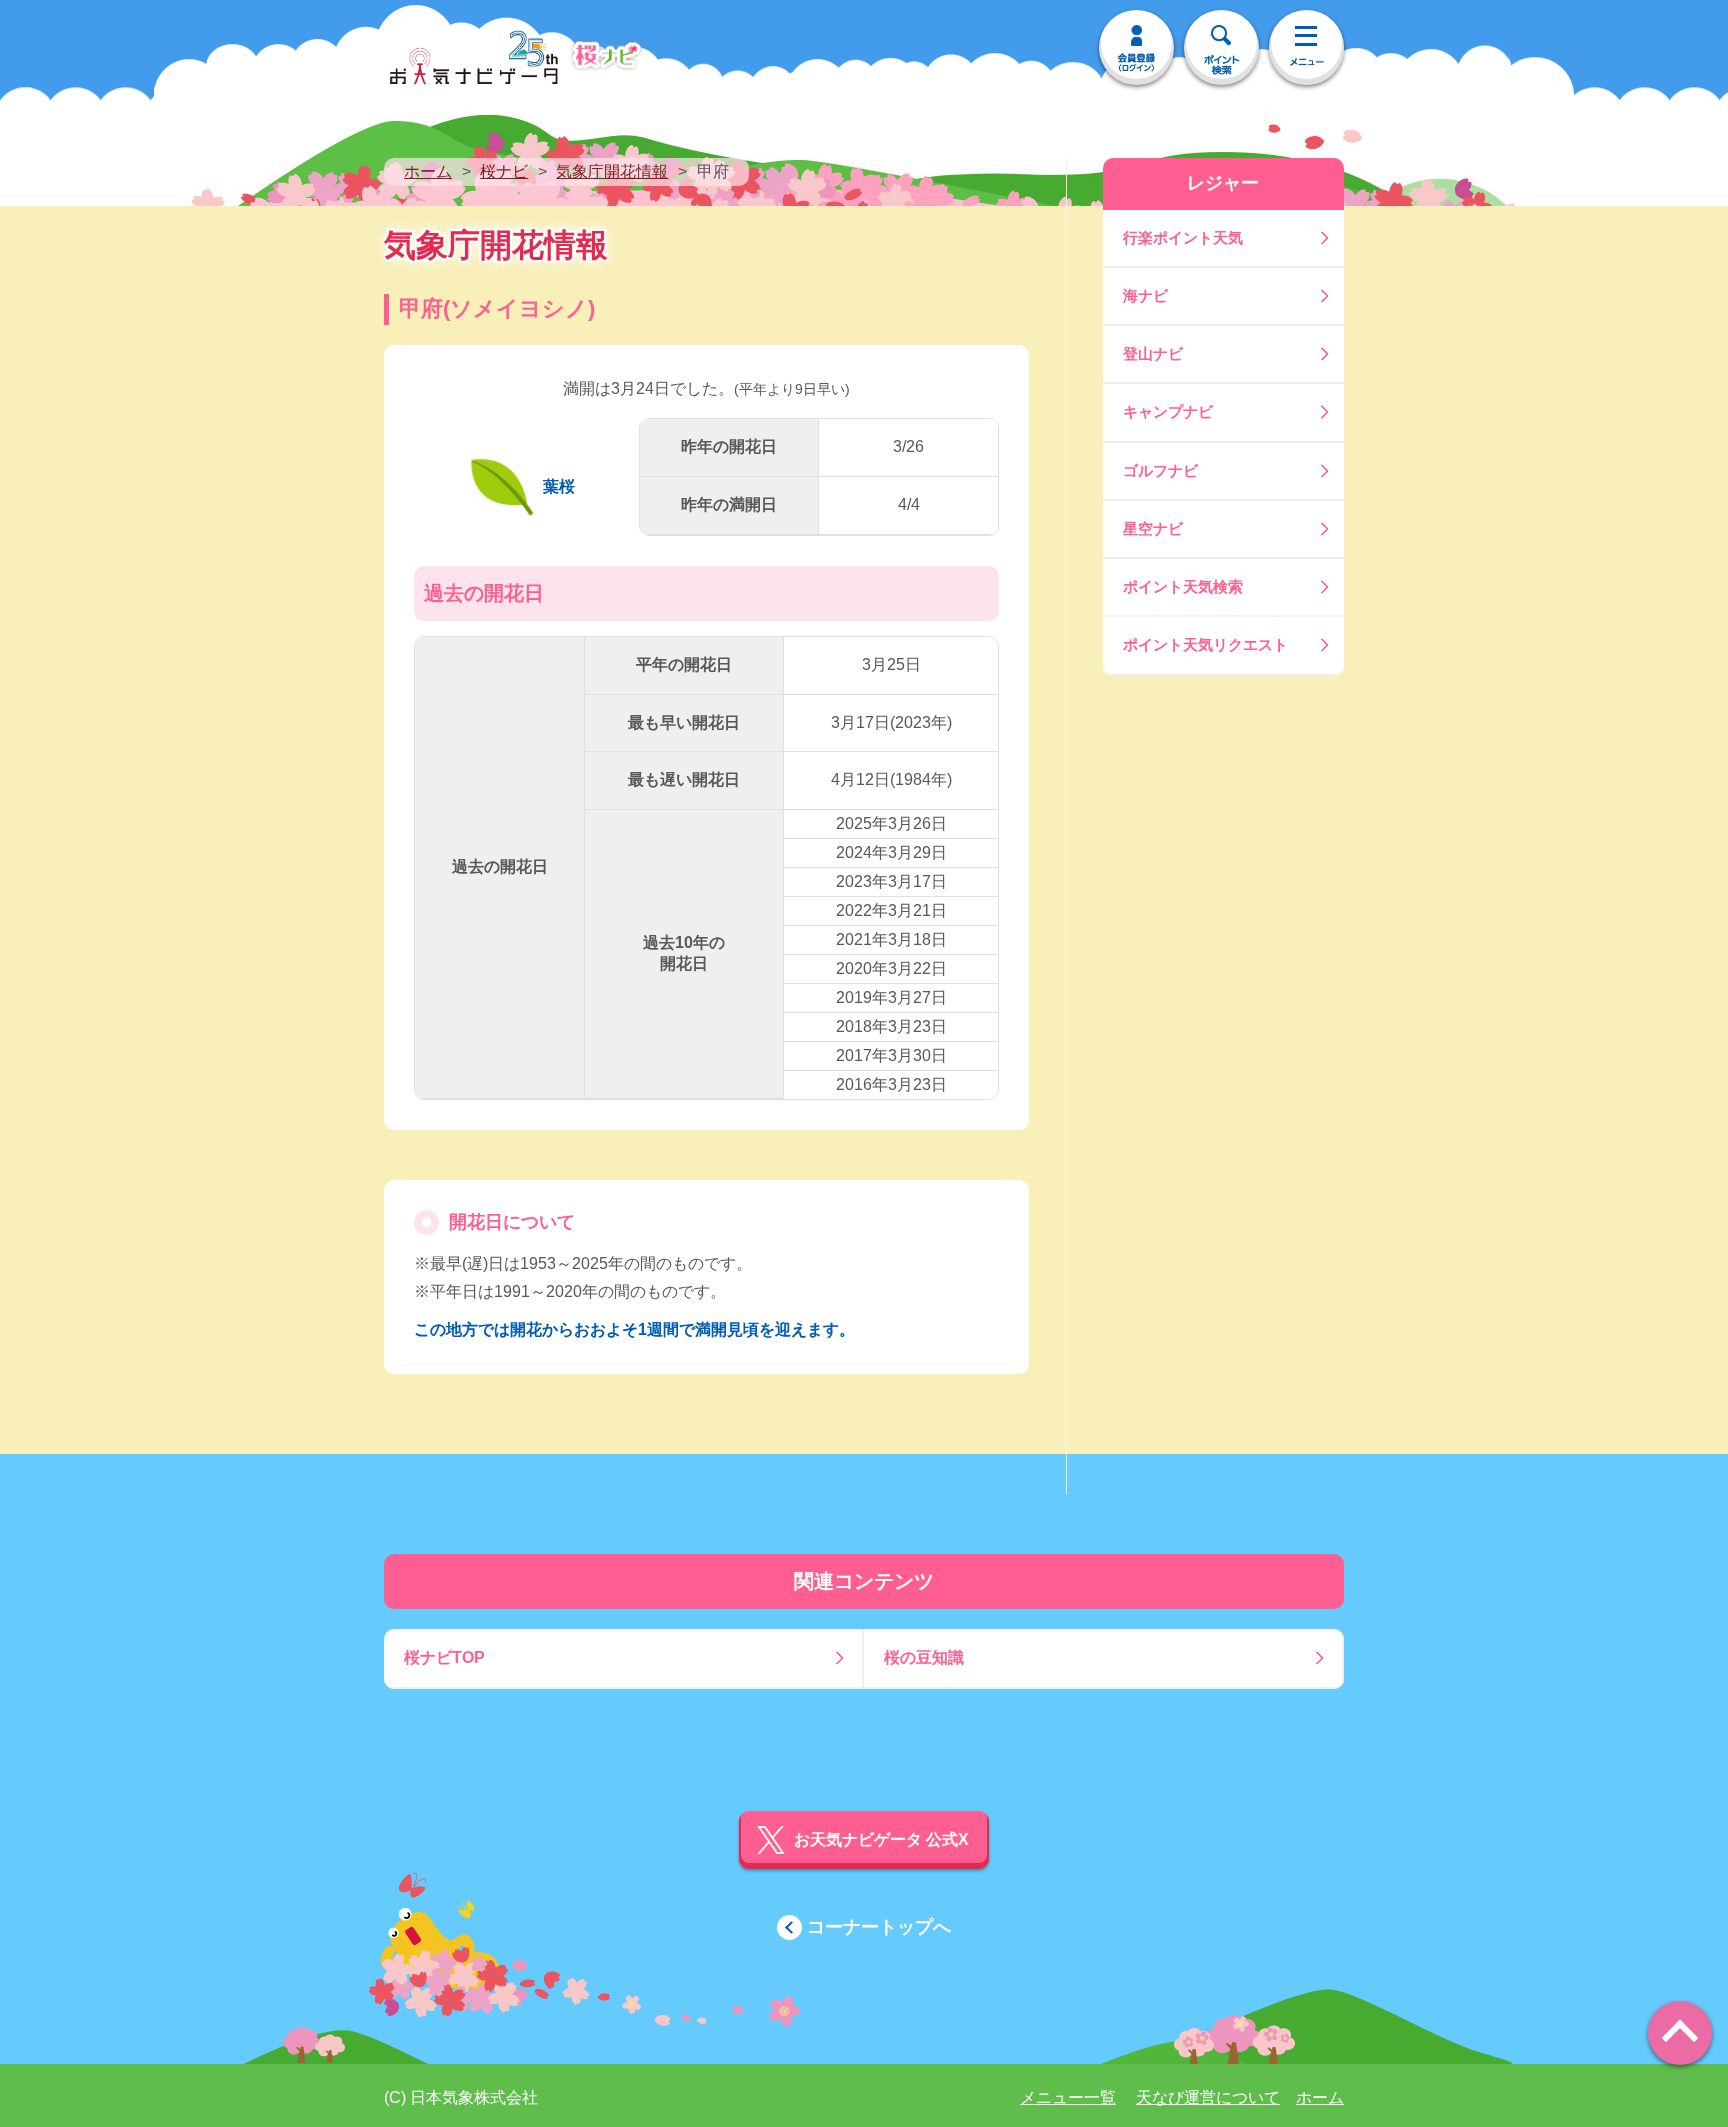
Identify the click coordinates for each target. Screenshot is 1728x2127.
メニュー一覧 (1068, 2097)
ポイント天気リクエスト (1205, 644)
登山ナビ (1153, 353)
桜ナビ (504, 171)
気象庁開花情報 (612, 171)
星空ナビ (1153, 528)
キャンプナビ (1168, 411)
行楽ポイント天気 (1183, 237)
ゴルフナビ (1160, 470)
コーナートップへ (879, 1927)
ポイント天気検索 (1183, 586)
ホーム (428, 171)
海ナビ (1145, 295)
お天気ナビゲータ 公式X (881, 1839)
